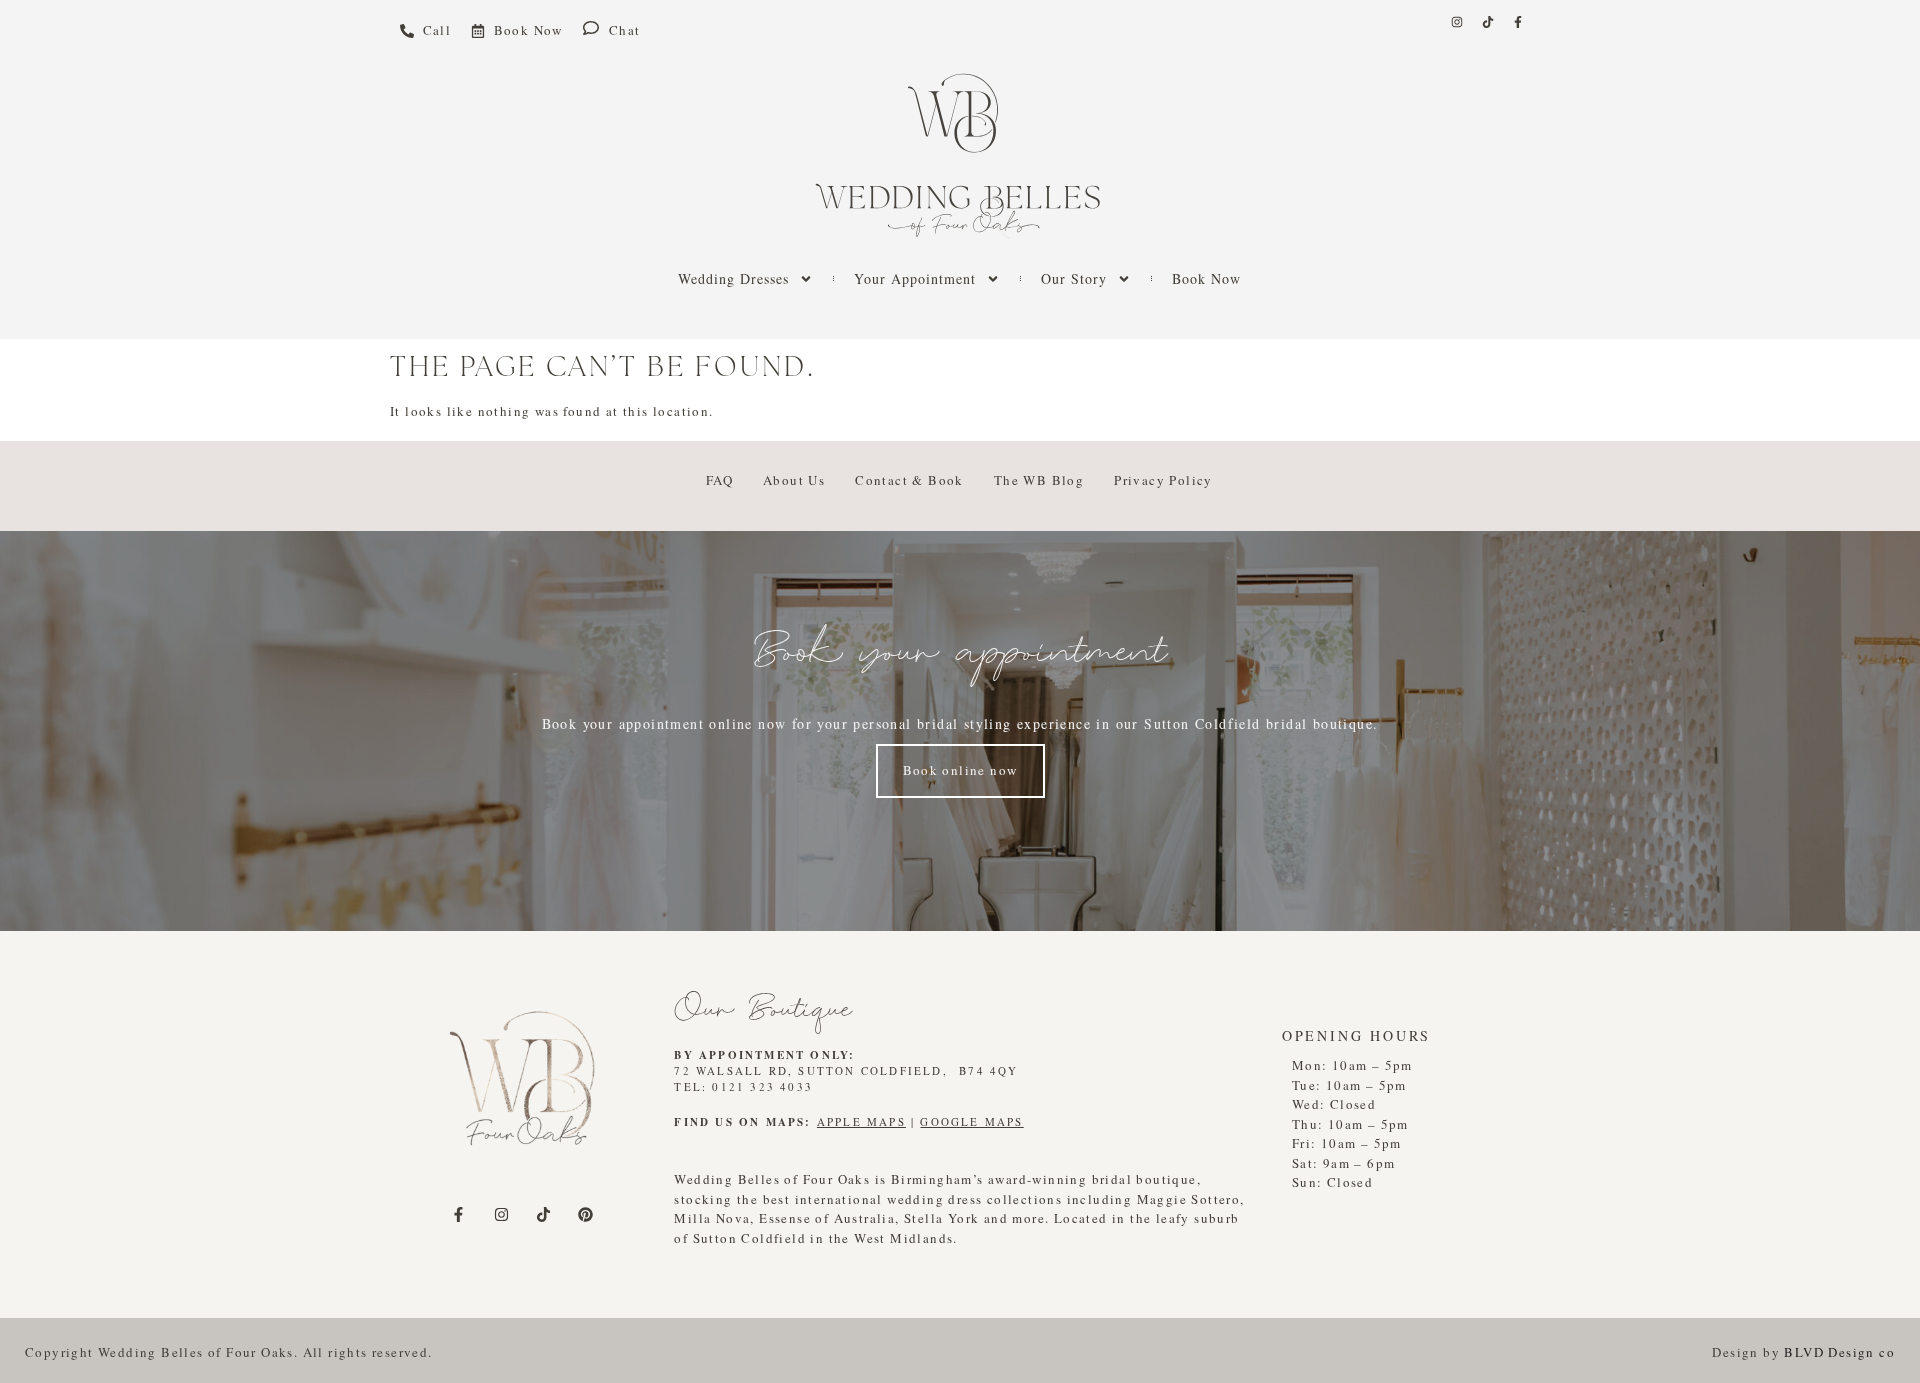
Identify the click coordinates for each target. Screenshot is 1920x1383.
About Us (794, 480)
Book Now (1206, 278)
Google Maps (971, 1121)
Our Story (1074, 278)
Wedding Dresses (733, 278)
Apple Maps (861, 1121)
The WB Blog (1039, 480)
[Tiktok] (1488, 22)
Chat (625, 30)
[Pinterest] (586, 1214)
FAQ (719, 480)
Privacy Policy (1163, 480)
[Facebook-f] (1518, 22)
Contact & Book (909, 480)
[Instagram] (1457, 22)
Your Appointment (915, 278)
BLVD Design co (1839, 1352)
